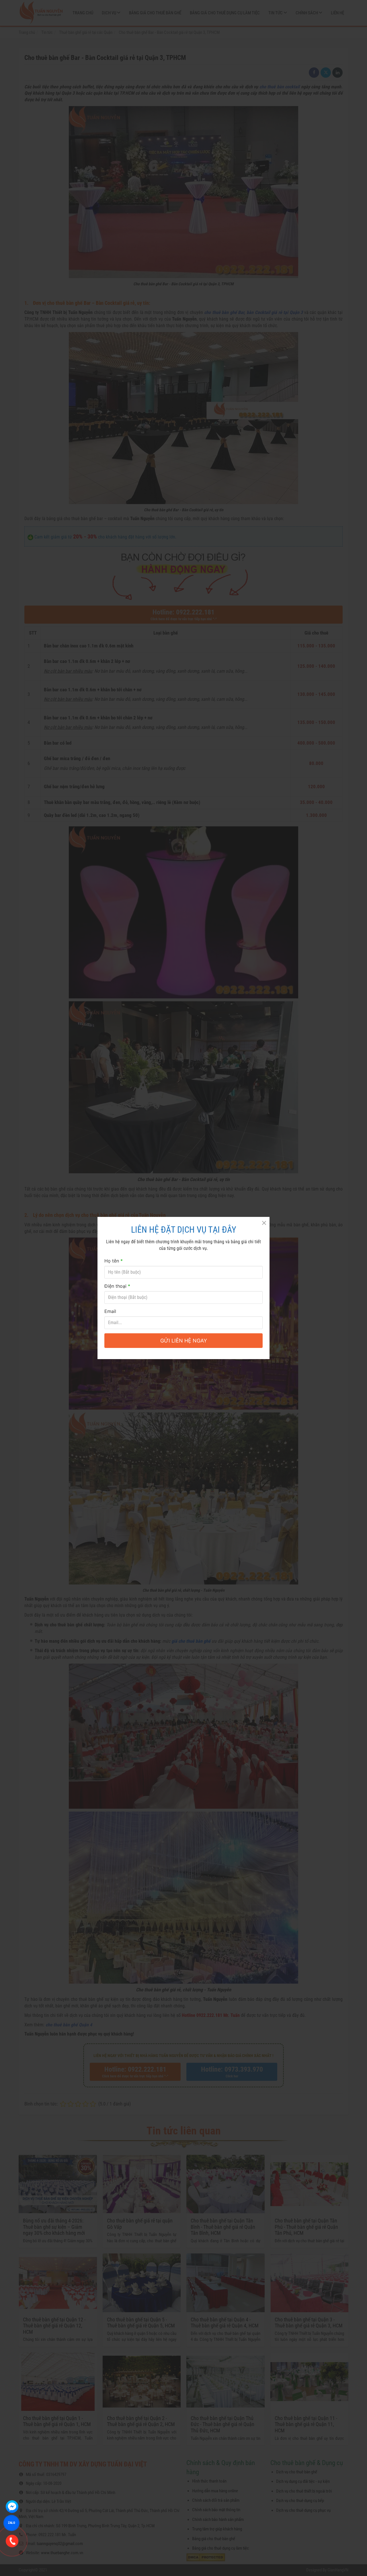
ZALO (11, 2523)
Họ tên (114, 1261)
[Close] (264, 1223)
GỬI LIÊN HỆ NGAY (184, 1341)
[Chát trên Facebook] (12, 2507)
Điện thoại (117, 1286)
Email (110, 1311)
